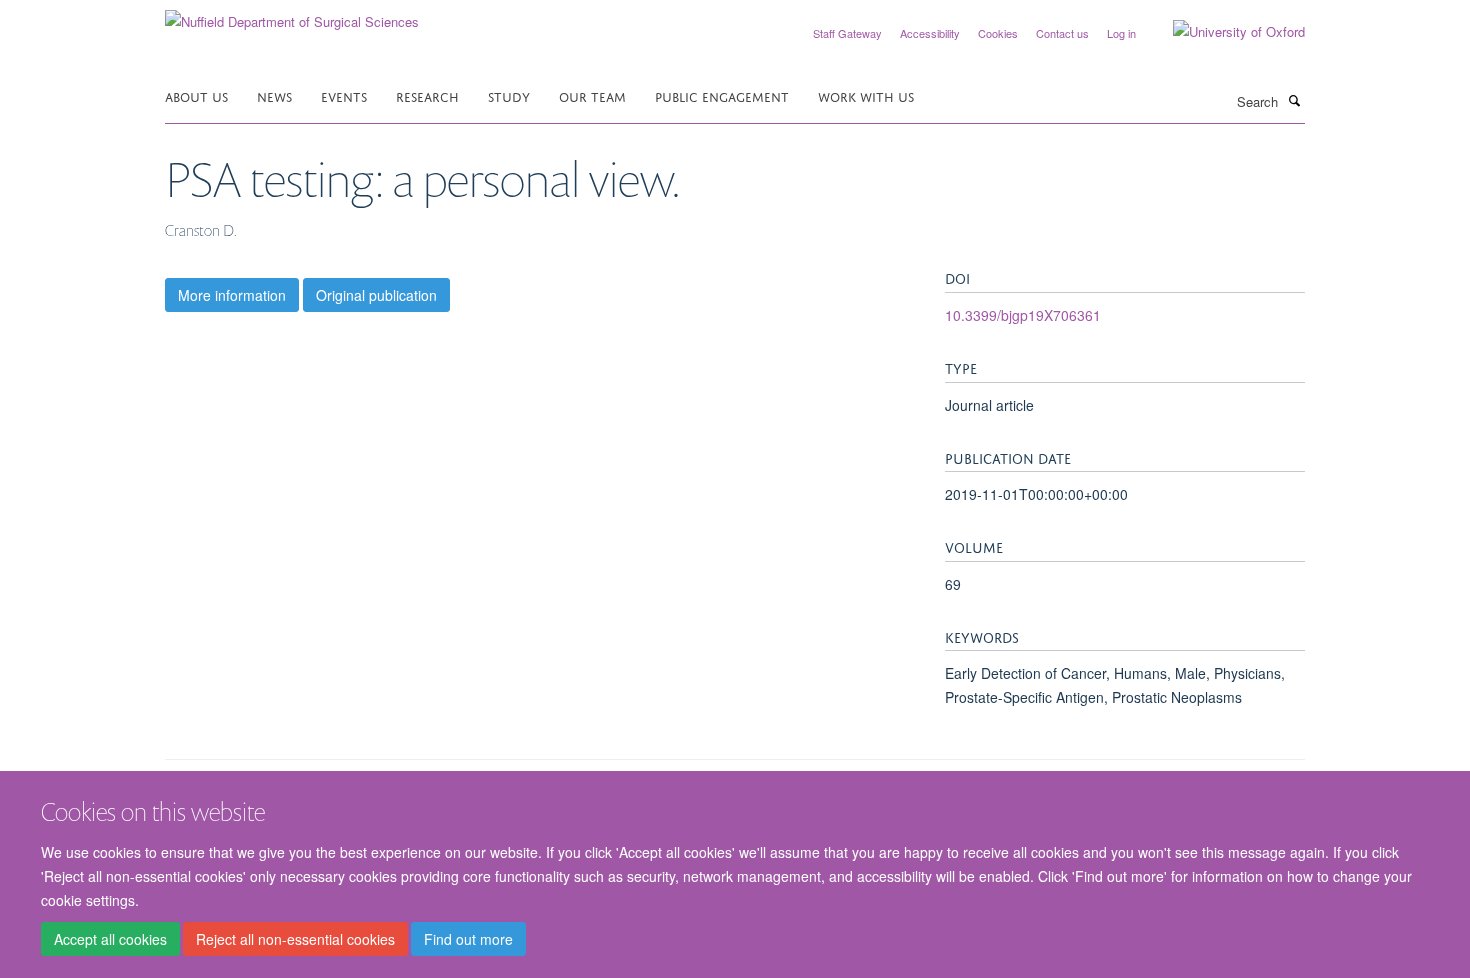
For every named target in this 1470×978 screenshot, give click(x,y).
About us (196, 95)
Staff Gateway (847, 33)
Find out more (468, 939)
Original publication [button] (376, 295)
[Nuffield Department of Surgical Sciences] (292, 14)
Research (427, 95)
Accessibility (930, 33)
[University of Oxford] (1224, 32)
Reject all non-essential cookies (295, 939)
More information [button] (232, 295)
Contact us (1062, 33)
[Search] (1294, 100)
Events (344, 95)
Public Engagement (722, 95)
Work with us (866, 95)
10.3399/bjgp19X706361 (1023, 315)
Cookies (998, 33)
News (274, 95)
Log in (1121, 33)
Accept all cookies (110, 939)
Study (509, 95)
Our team (592, 95)
